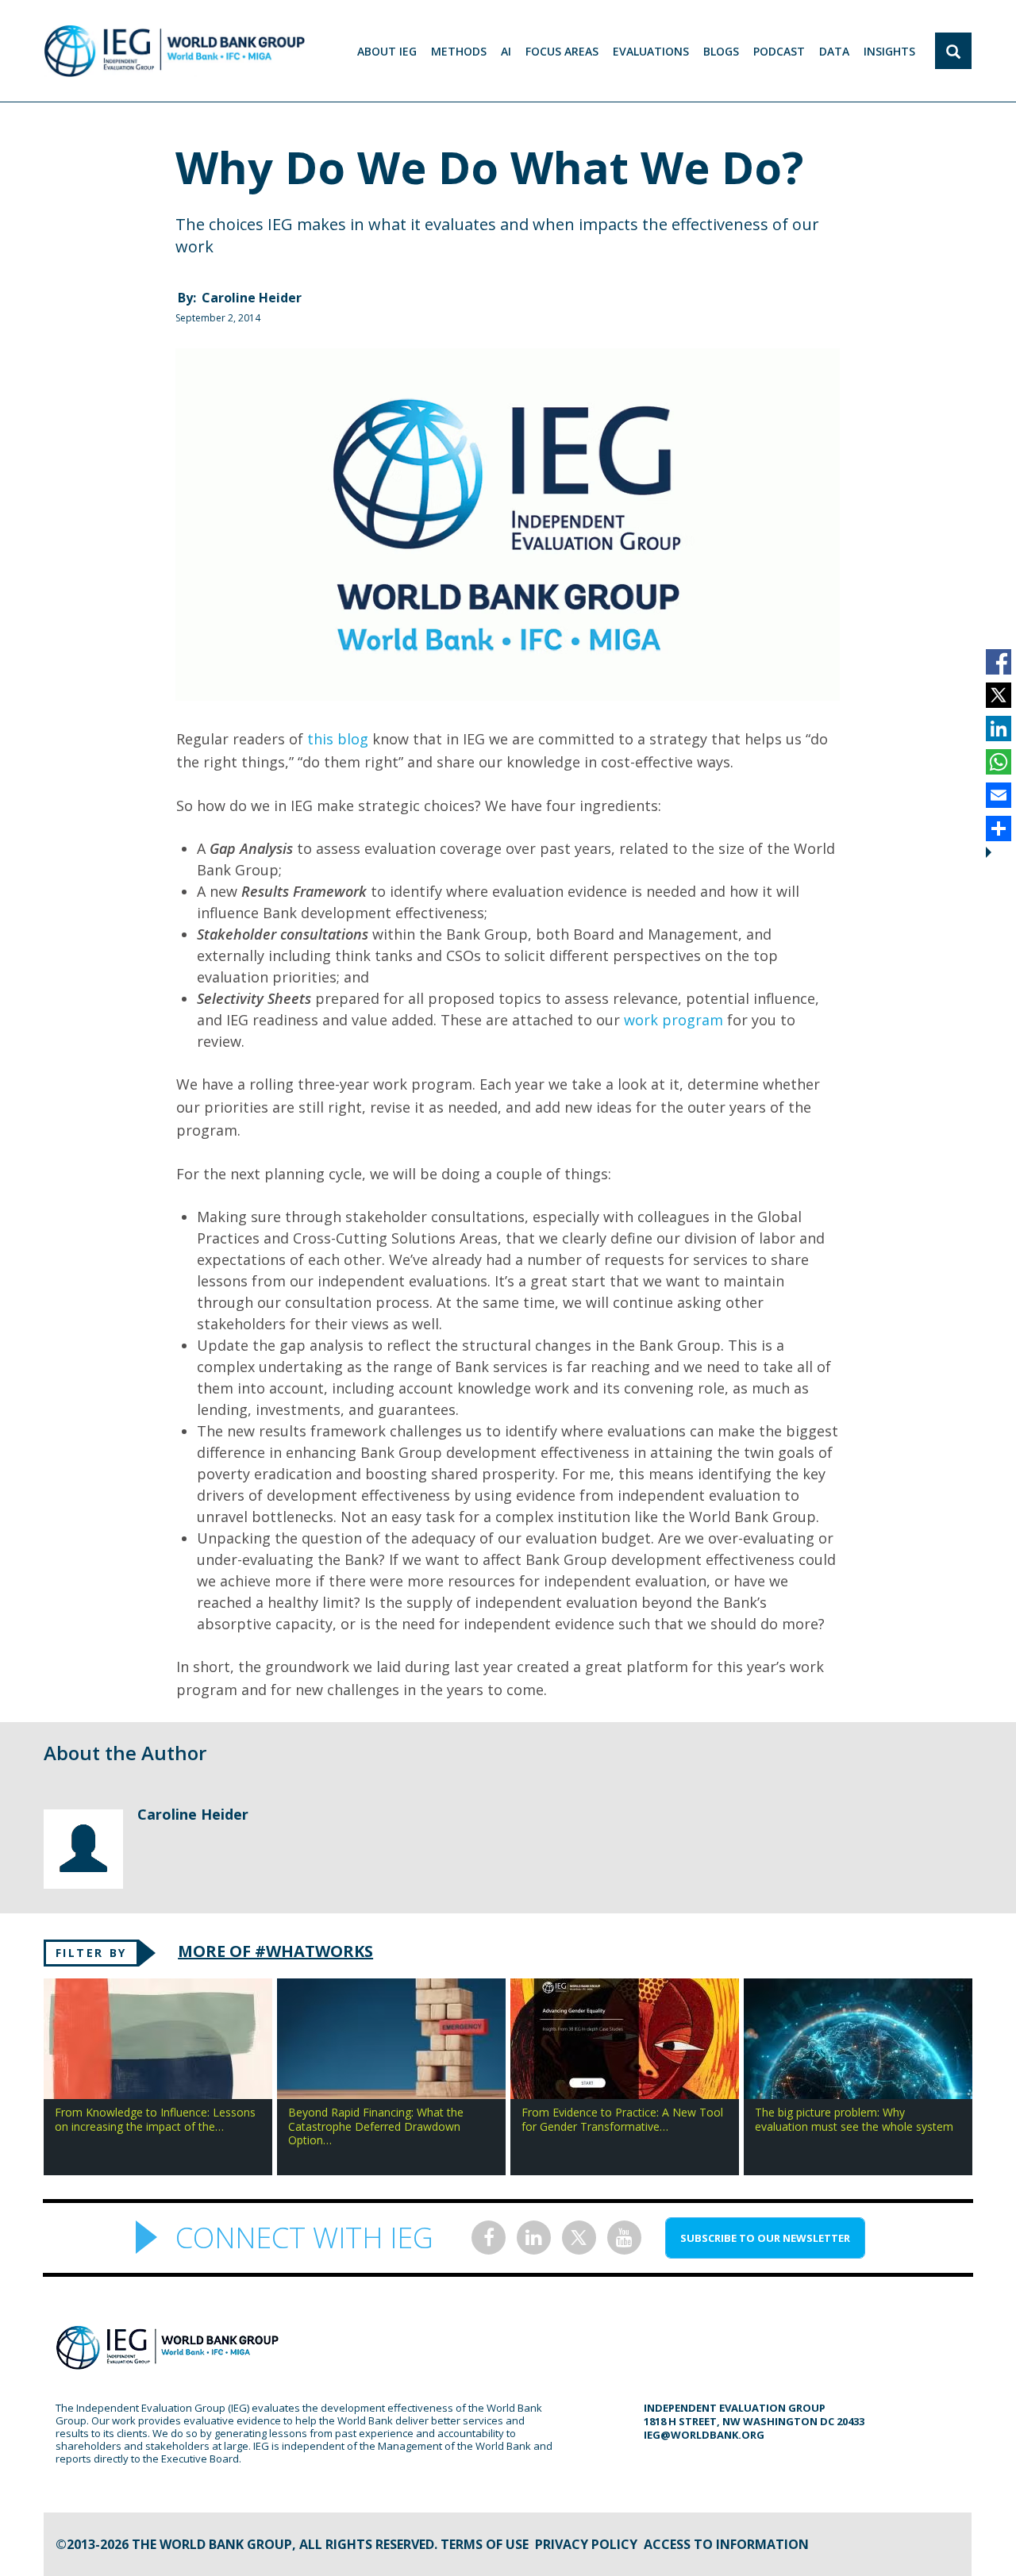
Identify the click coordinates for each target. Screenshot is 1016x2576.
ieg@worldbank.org (704, 2435)
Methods (459, 51)
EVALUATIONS (651, 51)
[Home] (174, 51)
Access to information (726, 2544)
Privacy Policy (586, 2544)
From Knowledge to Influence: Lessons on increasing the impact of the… (155, 2119)
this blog (338, 739)
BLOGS (721, 51)
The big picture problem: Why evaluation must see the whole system (854, 2119)
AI (506, 51)
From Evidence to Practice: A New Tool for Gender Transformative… (622, 2119)
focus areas (562, 51)
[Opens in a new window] (489, 2238)
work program (673, 1020)
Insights (889, 51)
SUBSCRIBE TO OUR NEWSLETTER (765, 2238)
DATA (834, 51)
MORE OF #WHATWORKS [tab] (275, 1951)
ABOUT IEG (387, 51)
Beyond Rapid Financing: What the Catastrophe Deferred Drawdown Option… (376, 2126)
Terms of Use (485, 2544)
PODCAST (779, 51)
